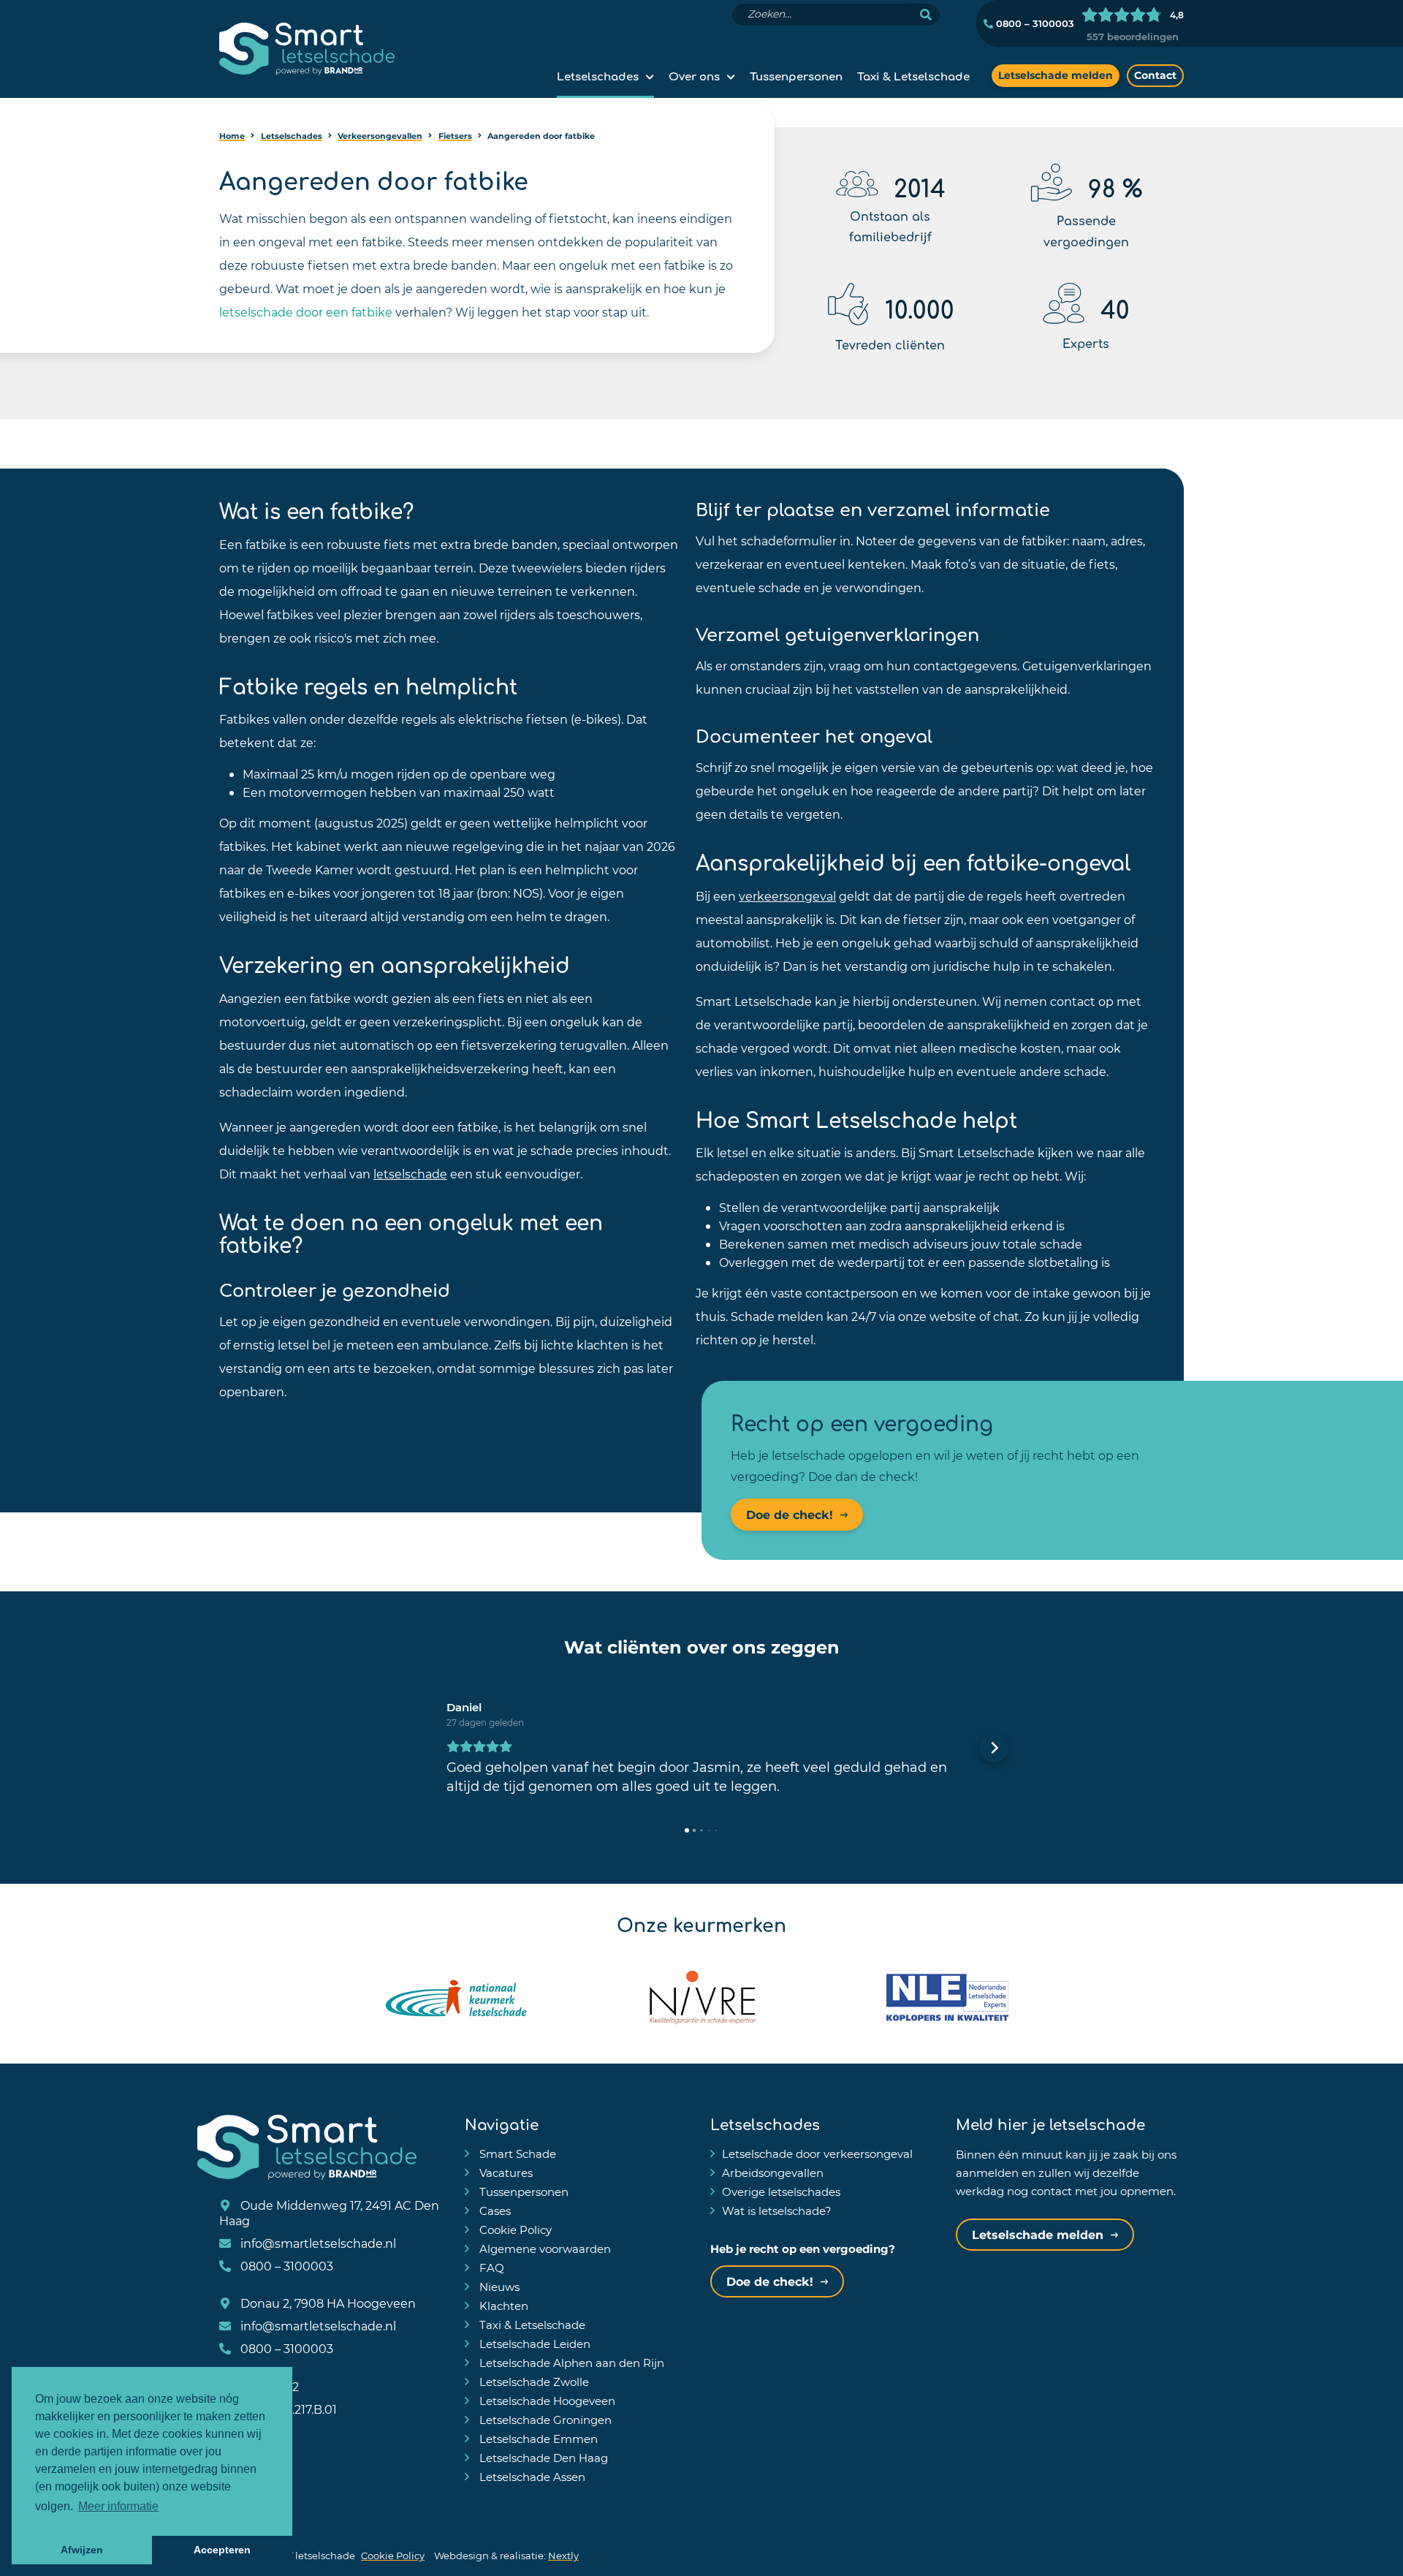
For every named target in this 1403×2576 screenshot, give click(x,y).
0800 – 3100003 (1034, 23)
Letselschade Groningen (544, 2420)
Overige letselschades (781, 2192)
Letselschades (598, 75)
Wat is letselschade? (777, 2211)
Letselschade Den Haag (542, 2458)
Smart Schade (516, 2153)
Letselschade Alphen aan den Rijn (570, 2363)
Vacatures (505, 2172)
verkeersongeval (787, 896)
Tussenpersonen (796, 75)
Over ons (694, 75)
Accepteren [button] (222, 2550)
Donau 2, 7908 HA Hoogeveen (327, 2303)
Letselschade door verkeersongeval (817, 2153)
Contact (1155, 75)
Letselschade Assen (531, 2477)
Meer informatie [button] (118, 2506)
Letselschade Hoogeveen (546, 2401)
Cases (494, 2211)
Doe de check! (790, 1514)
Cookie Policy (514, 2230)
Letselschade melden (1056, 75)
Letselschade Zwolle (533, 2382)
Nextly (563, 2555)
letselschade (410, 1174)
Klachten (502, 2306)
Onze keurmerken (701, 1923)
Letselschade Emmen (537, 2439)
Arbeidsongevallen (773, 2172)
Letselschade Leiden (533, 2344)
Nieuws (498, 2287)
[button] (409, 1748)
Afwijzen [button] (82, 2550)
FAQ (490, 2268)
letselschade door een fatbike (306, 312)
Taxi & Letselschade (913, 75)
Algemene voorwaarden (544, 2249)
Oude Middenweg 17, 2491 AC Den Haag (329, 2213)
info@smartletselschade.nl (317, 2243)
